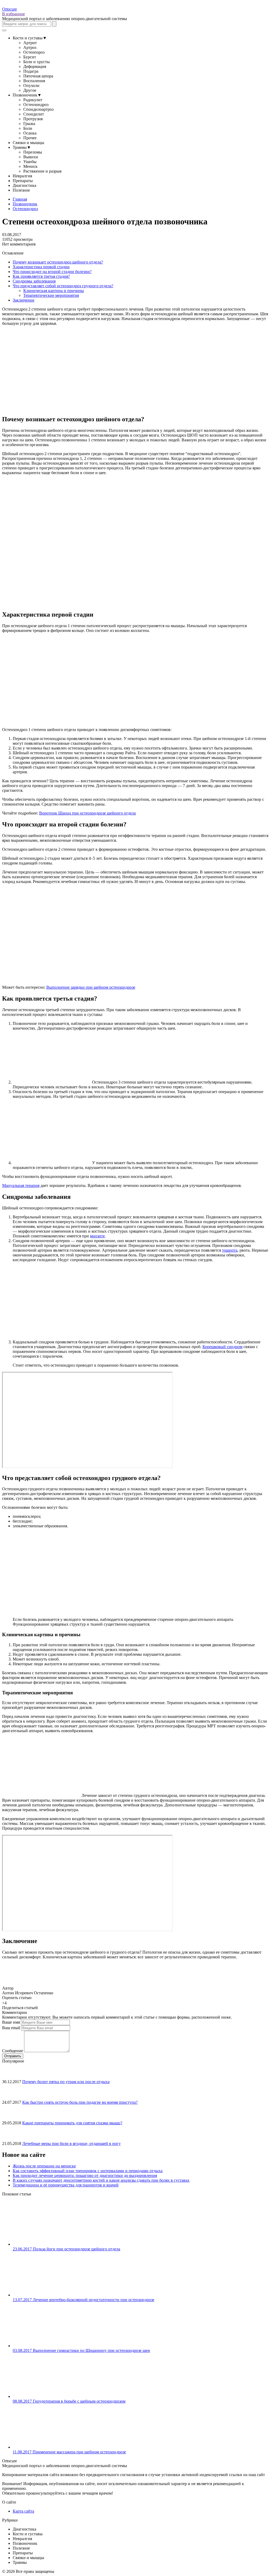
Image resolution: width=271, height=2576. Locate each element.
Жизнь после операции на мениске (44, 2166)
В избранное (13, 14)
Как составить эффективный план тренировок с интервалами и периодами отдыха (88, 2171)
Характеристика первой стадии (41, 267)
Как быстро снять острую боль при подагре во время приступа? (80, 2102)
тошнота (230, 1250)
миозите (97, 1236)
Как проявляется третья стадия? (41, 276)
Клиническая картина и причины (54, 291)
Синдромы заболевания (34, 281)
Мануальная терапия (21, 1185)
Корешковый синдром (222, 1347)
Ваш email (11, 2028)
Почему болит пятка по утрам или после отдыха (66, 2082)
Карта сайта (23, 2511)
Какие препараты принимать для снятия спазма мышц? (72, 2123)
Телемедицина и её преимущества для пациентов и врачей (66, 2185)
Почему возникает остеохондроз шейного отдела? (58, 262)
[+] (13, 2002)
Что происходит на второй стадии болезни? (52, 272)
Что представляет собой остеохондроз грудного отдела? (63, 286)
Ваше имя (11, 2022)
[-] (9, 2002)
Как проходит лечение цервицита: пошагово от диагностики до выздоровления (85, 2175)
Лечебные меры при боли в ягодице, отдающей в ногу (71, 2143)
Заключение (24, 300)
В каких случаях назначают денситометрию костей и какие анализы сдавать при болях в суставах (101, 2180)
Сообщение (13, 2051)
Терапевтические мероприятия (51, 295)
